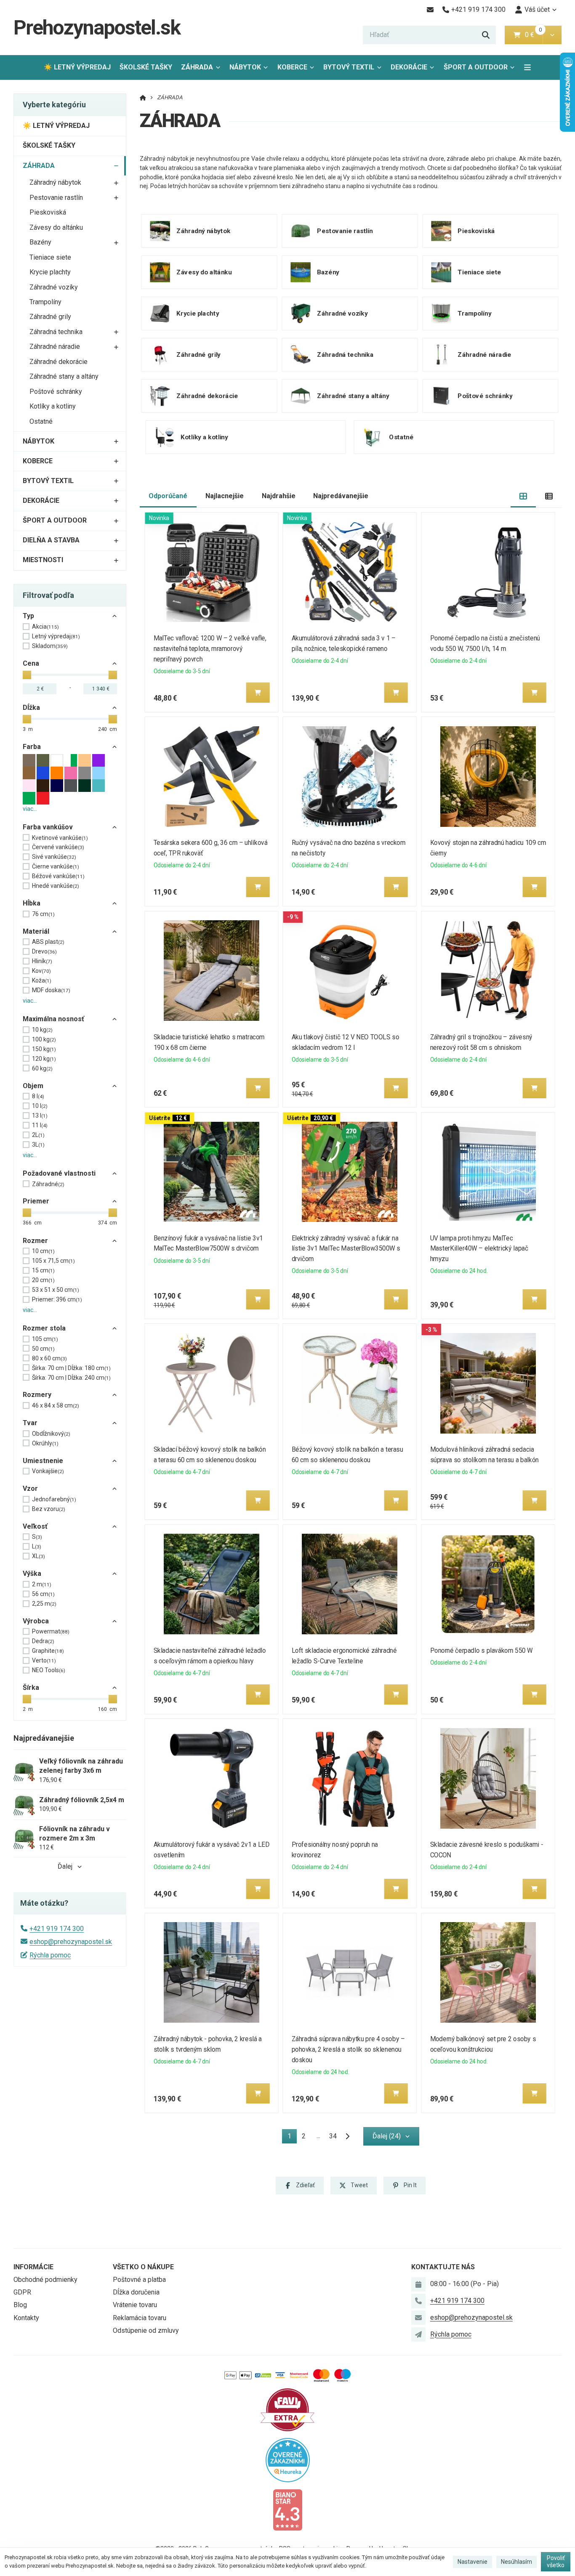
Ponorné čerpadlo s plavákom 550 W (482, 1650)
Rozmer (35, 1241)
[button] (552, 35)
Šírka (31, 1688)
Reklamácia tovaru (140, 2318)
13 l (40, 1115)
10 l (40, 1106)
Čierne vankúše (56, 866)
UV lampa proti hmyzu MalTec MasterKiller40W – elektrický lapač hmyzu (479, 1249)
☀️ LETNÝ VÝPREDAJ (77, 67)
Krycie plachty (50, 272)
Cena (31, 663)
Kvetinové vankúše (60, 838)
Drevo (44, 951)
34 (333, 2136)
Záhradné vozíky (54, 287)
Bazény (40, 242)
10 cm (43, 1251)
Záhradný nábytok (55, 182)
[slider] (27, 675)
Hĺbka (32, 903)
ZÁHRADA (203, 70)
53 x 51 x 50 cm (56, 1290)
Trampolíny (45, 302)
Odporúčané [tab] (168, 496)
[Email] (430, 10)
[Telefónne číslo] (418, 2301)
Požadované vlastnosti (59, 1173)
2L (38, 1135)
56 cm (43, 1594)
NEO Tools (49, 1670)
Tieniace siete (50, 257)
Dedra (43, 1641)
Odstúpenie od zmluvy (146, 2330)
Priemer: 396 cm (57, 1299)
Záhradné (48, 1184)
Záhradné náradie (55, 347)
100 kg (44, 1039)
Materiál (36, 931)
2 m (42, 1584)
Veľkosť (35, 1526)
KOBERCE (292, 67)
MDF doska (51, 990)
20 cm (43, 1280)
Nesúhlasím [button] (516, 2562)
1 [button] (292, 2138)
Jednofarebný (54, 1499)
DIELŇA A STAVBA (51, 540)
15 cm (43, 1270)
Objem (33, 1086)
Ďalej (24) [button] (387, 2136)
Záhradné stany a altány (64, 376)
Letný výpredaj (56, 636)
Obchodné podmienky (45, 2280)
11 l (40, 1125)
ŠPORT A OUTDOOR (476, 67)
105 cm (45, 1339)
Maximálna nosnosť (53, 1019)
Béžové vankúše (58, 876)
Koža (42, 980)
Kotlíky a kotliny (53, 406)
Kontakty (26, 2318)
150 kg (44, 1049)
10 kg (42, 1030)
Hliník (42, 961)
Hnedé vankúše (56, 886)
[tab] (523, 496)
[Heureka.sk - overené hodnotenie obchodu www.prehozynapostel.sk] (288, 2459)
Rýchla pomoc (50, 1955)
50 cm (43, 1349)
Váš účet (537, 9)
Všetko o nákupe (143, 2267)
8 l (38, 1096)
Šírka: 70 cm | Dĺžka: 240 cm (71, 1378)
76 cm (43, 914)
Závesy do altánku (56, 227)
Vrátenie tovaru (135, 2305)
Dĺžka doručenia (136, 2292)
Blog (20, 2305)
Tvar (30, 1423)
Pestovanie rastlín (56, 198)
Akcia (45, 627)
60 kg (42, 1068)
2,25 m (44, 1604)
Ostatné (41, 421)
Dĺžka (31, 708)
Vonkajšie (48, 1471)
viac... (30, 809)
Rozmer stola (44, 1328)
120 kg (44, 1059)
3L (38, 1145)
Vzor (30, 1489)
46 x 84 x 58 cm (56, 1405)
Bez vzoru (49, 1509)
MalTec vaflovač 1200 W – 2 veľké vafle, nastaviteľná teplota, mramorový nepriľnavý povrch (210, 649)
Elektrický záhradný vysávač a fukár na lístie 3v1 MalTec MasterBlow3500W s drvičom (346, 1249)
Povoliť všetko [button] (556, 2562)
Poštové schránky (56, 392)
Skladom (50, 646)
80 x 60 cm (49, 1358)
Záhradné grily (50, 317)
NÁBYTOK (245, 67)
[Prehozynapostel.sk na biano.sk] (287, 2509)
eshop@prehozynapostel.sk (71, 1942)
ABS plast (48, 942)
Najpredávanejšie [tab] (341, 496)
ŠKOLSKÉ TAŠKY (146, 67)
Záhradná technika (56, 332)
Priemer (36, 1201)
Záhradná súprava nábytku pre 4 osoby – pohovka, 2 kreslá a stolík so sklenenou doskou (348, 2049)
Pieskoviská (48, 212)
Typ (28, 616)
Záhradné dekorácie (59, 362)
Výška (32, 1573)
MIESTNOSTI (43, 560)
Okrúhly (45, 1443)
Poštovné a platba (139, 2280)
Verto (44, 1660)
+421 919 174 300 (57, 1929)
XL (39, 1556)
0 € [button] (533, 35)
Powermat (51, 1631)
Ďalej (65, 1866)
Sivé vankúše (54, 857)
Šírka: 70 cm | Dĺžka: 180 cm (71, 1368)
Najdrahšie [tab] (279, 496)
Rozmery (37, 1395)
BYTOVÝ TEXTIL (349, 67)
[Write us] (418, 2334)
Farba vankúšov (48, 827)
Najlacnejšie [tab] (225, 496)
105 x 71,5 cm (53, 1261)
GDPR (22, 2292)
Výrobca (36, 1621)
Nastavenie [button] (473, 2562)
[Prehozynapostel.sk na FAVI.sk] (287, 2409)
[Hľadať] (486, 35)
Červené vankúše (58, 847)
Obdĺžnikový (51, 1434)
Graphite (48, 1651)
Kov (41, 971)
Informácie (33, 2267)
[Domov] (143, 97)
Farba (32, 747)
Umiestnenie (43, 1461)
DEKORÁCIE (409, 67)
